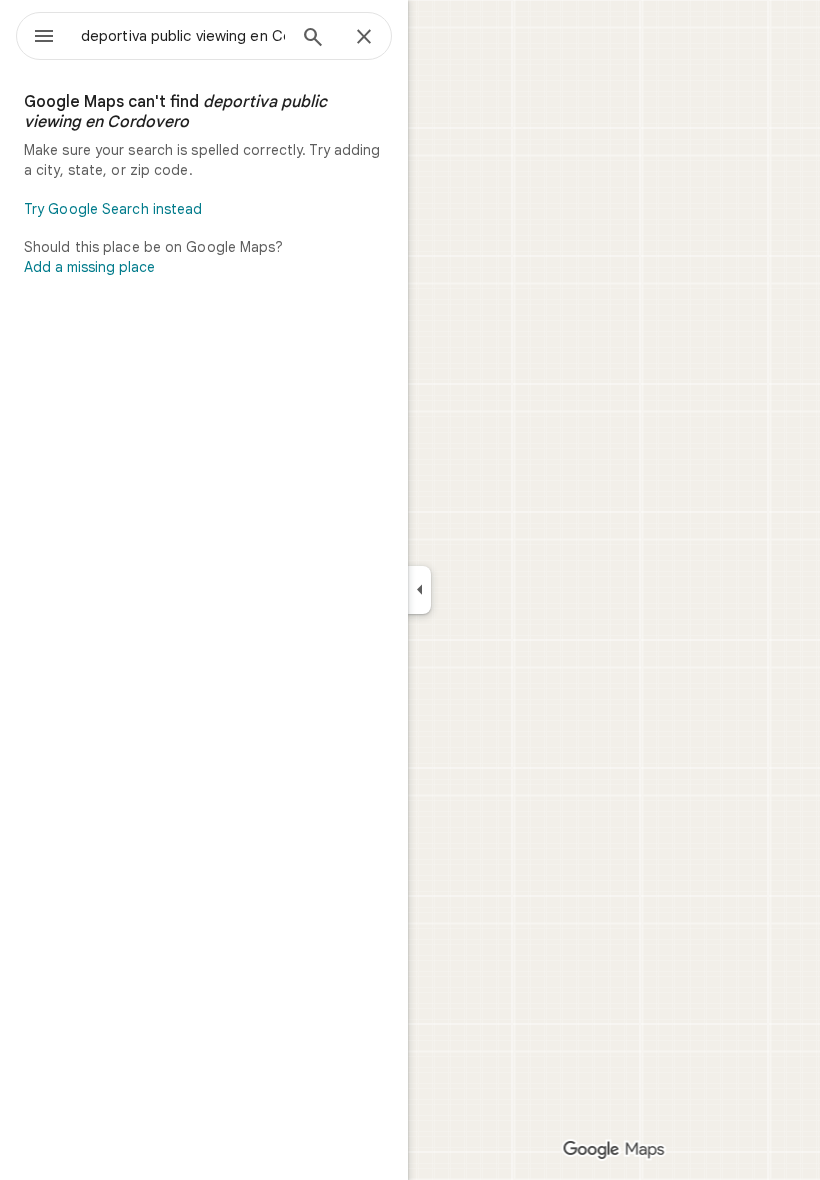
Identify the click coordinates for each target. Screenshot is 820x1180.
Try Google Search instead (113, 209)
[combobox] (183, 36)
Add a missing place (89, 267)
